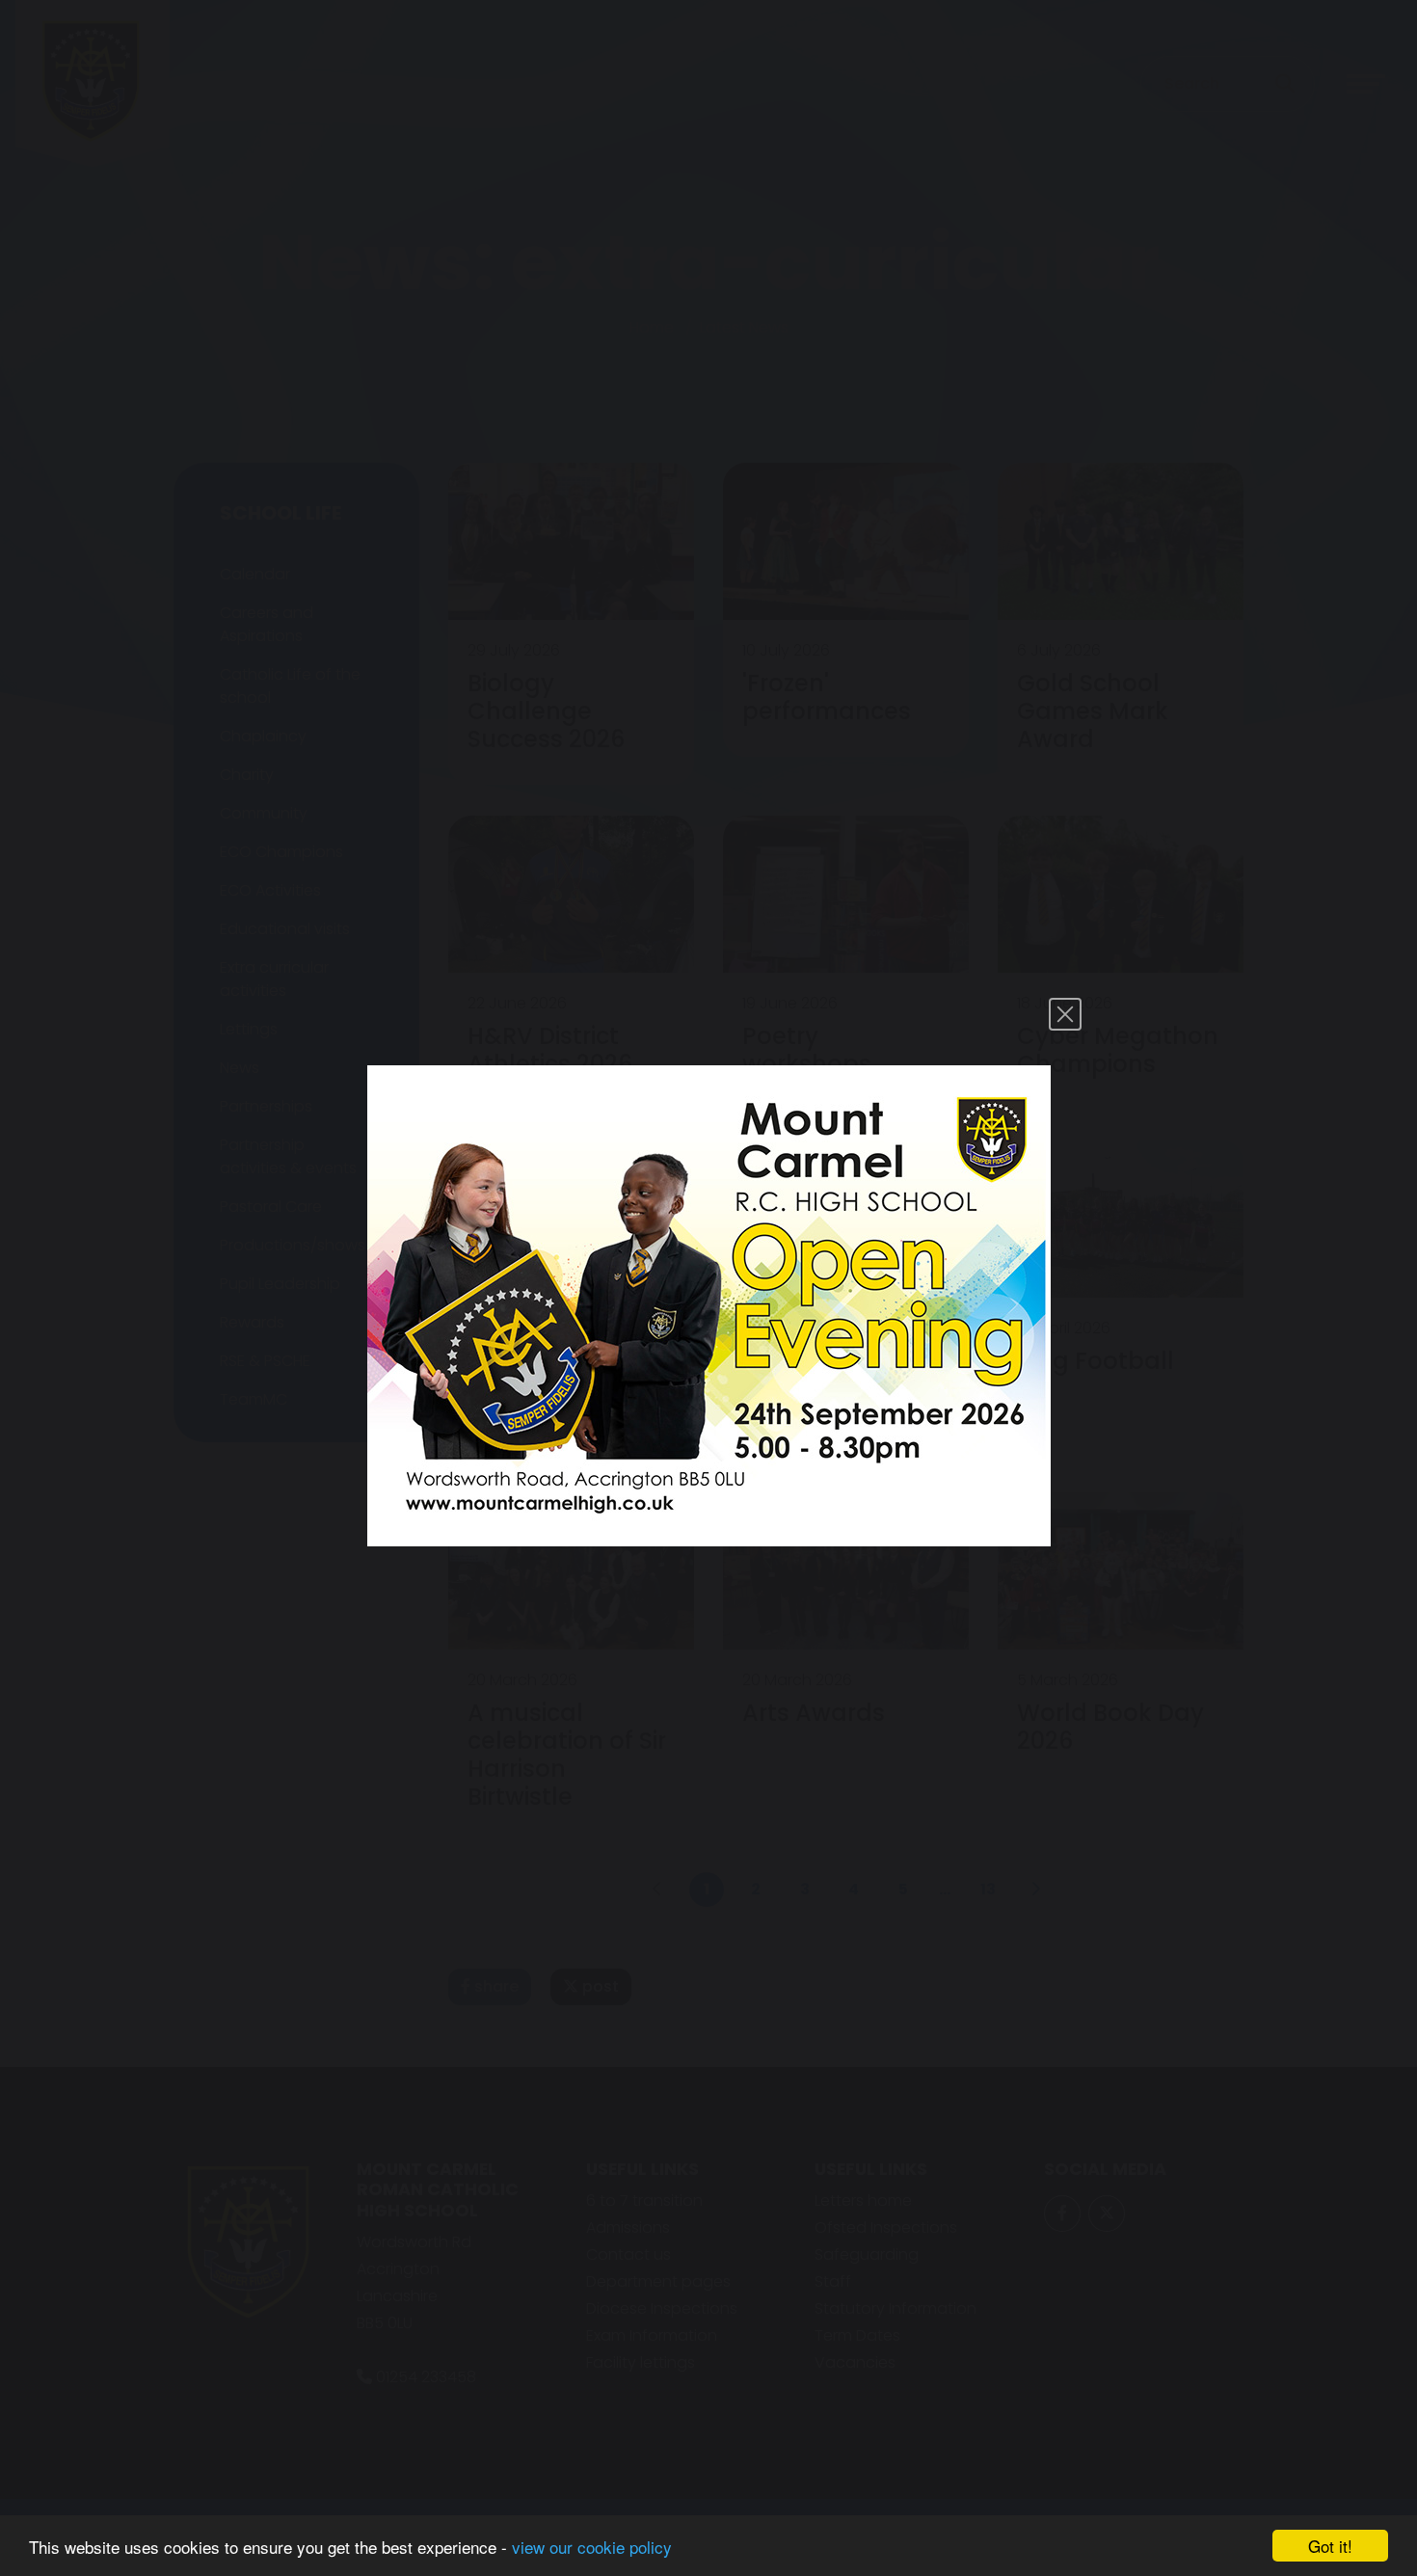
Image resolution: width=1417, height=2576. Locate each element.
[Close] (1065, 1014)
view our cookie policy (592, 2547)
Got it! (1330, 2546)
